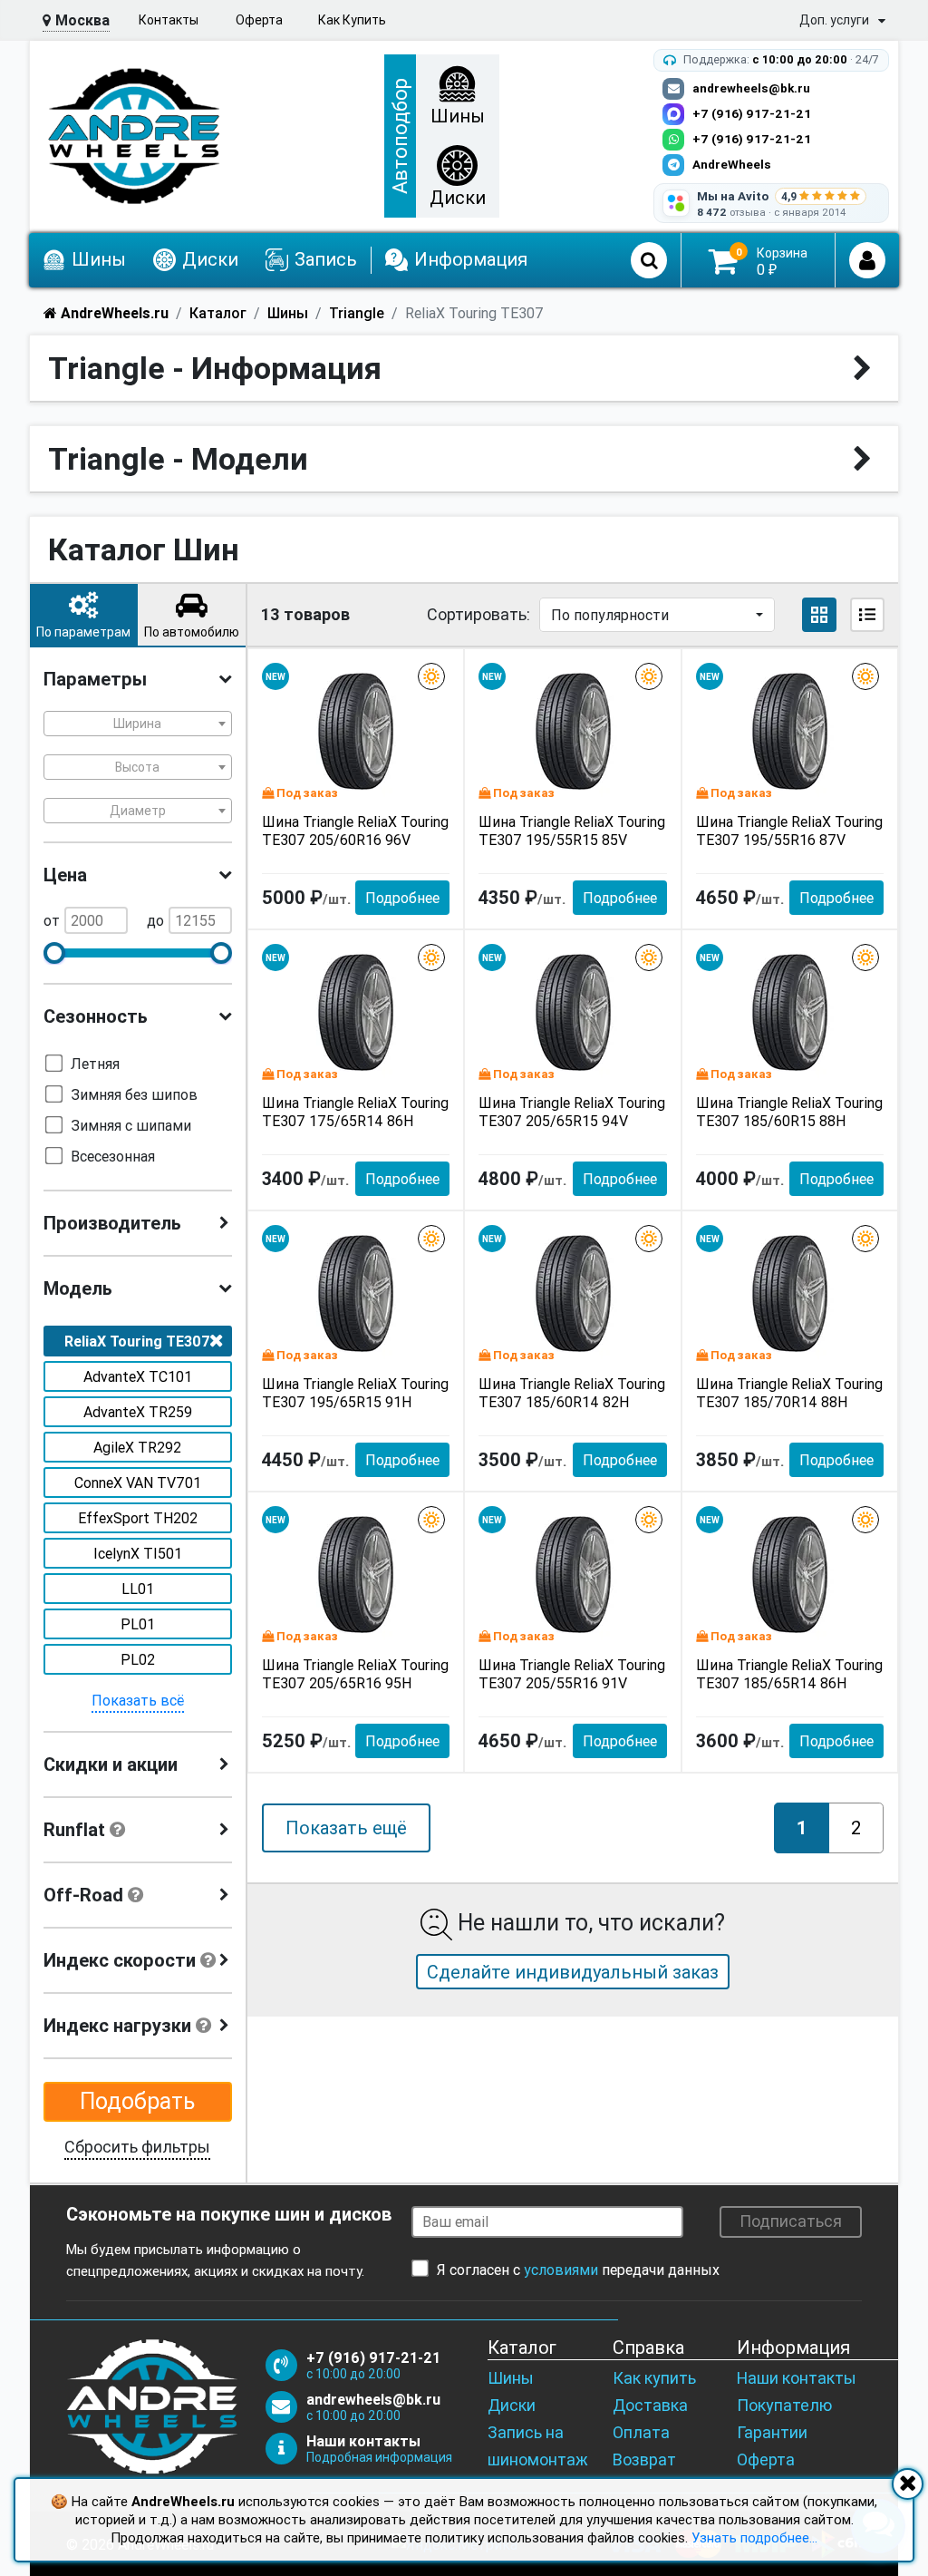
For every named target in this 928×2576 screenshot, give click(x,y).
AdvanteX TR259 (138, 1412)
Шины (511, 2378)
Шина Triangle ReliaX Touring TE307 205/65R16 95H (355, 1674)
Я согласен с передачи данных (578, 2270)
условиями (561, 2270)
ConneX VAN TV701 (138, 1482)
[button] (84, 615)
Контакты (169, 20)
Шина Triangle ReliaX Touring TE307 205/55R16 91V (572, 1674)
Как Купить (352, 20)
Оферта (259, 20)
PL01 (138, 1624)
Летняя (95, 1064)
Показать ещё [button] (346, 1828)
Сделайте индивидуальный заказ (573, 1972)
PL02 (138, 1659)
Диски (512, 2405)
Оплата (641, 2432)
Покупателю (784, 2405)
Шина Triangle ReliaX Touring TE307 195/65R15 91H (355, 1393)
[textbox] (138, 724)
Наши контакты (797, 2378)
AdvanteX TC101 (138, 1376)
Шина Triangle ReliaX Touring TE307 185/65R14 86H (789, 1674)
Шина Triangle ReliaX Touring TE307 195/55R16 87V (789, 831)
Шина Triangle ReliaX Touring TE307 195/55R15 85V (572, 831)
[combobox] (138, 724)
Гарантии (772, 2432)
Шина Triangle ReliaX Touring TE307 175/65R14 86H (355, 1112)
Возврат (644, 2459)
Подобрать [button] (137, 2101)
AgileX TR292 (137, 1447)
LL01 (138, 1589)
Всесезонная (113, 1156)
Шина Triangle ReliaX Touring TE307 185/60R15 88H (789, 1112)
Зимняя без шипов (134, 1094)
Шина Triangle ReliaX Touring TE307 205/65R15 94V (572, 1112)
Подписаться (791, 2221)
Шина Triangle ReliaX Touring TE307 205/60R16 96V (355, 831)
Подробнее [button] (402, 898)
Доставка (650, 2405)
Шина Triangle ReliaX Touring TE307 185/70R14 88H (789, 1393)
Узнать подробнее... (754, 2537)
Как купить (654, 2378)
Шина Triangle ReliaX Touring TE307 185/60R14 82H (572, 1393)
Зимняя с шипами (131, 1125)
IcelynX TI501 (138, 1553)
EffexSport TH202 (138, 1518)
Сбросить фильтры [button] (137, 2147)
